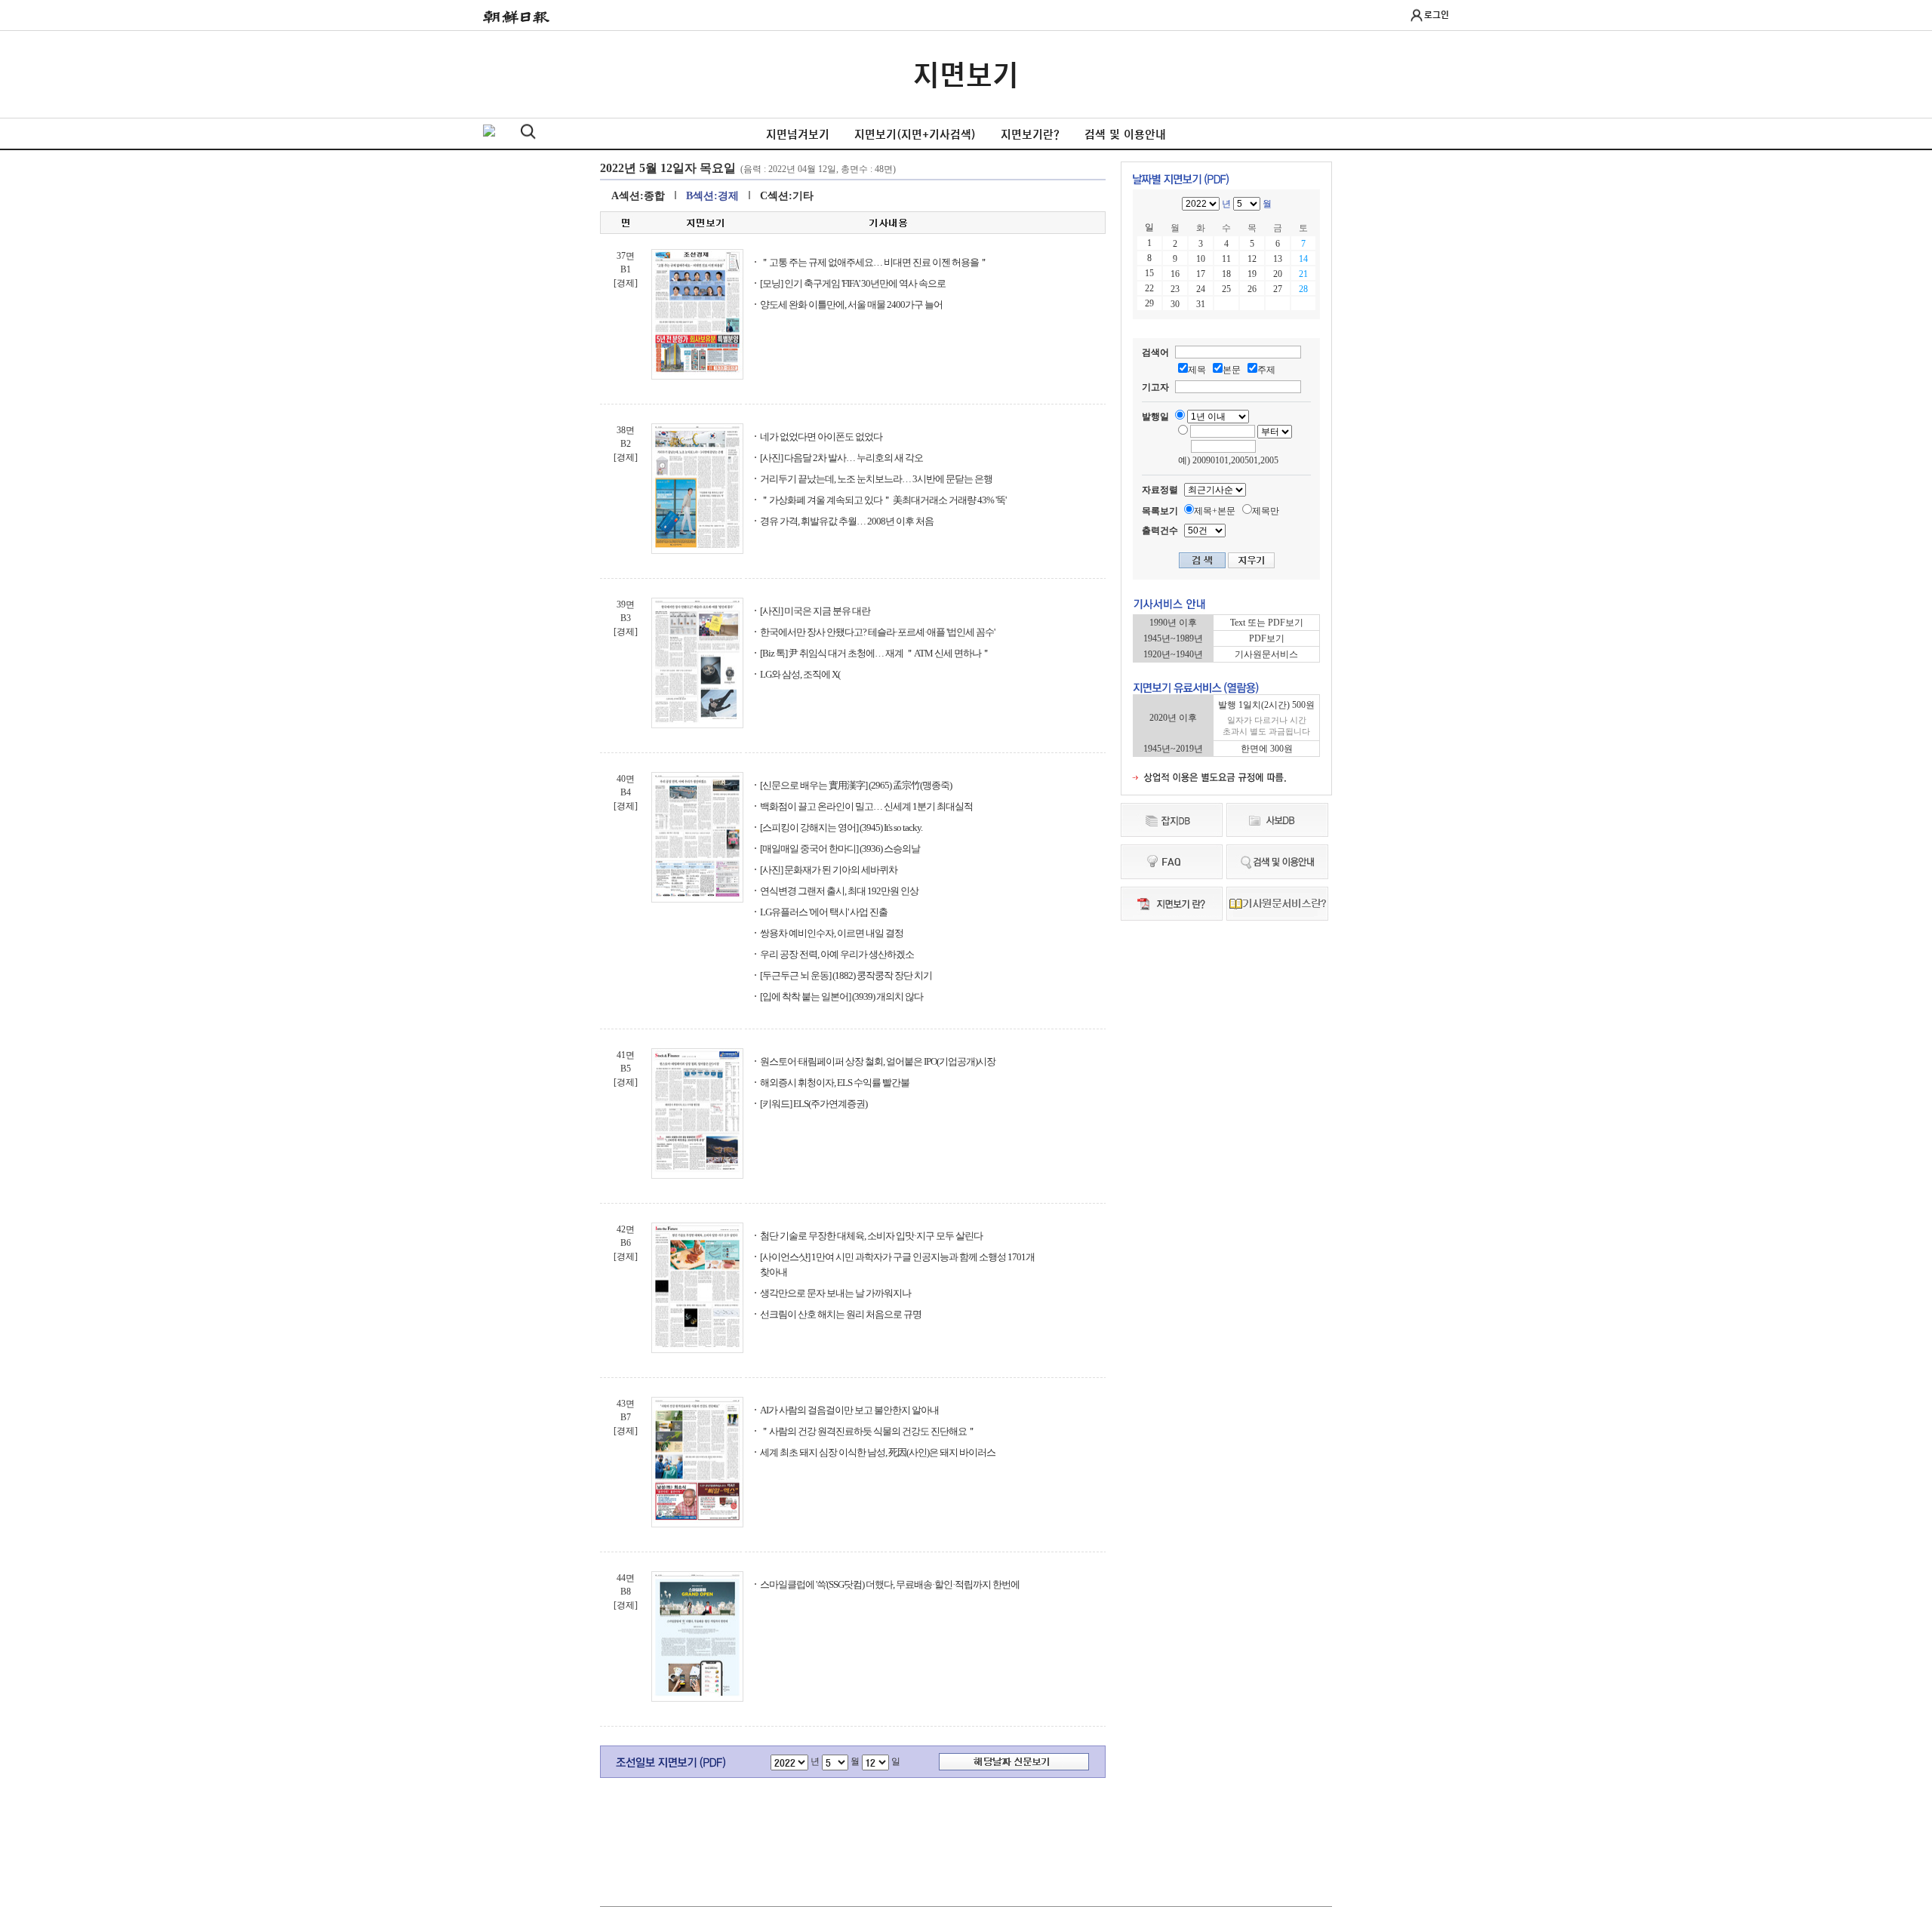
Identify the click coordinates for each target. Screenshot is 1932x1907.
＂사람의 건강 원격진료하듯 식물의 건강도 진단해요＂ (868, 1431)
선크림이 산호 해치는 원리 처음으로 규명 (841, 1314)
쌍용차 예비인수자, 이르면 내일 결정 (832, 933)
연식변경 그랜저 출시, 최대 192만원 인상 (839, 891)
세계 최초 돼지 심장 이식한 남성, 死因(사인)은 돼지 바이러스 (878, 1452)
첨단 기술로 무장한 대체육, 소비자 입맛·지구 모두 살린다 (871, 1236)
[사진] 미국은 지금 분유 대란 (815, 611)
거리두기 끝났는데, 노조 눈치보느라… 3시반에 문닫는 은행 (876, 479)
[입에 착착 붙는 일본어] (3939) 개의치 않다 (841, 997)
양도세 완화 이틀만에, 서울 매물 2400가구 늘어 (851, 305)
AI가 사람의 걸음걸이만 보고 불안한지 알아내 (849, 1410)
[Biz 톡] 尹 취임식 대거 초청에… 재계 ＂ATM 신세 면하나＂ (875, 653)
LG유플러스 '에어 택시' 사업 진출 (824, 912)
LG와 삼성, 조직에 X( (800, 674)
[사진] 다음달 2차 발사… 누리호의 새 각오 (841, 458)
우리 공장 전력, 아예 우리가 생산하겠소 (837, 954)
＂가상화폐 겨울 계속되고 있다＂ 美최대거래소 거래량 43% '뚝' (883, 500)
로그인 (1437, 14)
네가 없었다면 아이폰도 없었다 (821, 437)
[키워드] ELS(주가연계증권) (814, 1104)
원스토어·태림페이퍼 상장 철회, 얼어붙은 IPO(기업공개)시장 (878, 1061)
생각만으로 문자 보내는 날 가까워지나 (835, 1293)
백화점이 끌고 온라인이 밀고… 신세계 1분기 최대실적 (866, 806)
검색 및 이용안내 (1125, 134)
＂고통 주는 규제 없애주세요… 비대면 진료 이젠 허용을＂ (874, 262)
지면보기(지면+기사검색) (915, 134)
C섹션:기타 (787, 196)
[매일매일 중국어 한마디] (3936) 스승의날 (840, 849)
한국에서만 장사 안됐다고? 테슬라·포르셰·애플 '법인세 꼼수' (877, 632)
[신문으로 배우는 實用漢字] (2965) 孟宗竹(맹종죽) (856, 785)
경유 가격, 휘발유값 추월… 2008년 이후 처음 (847, 521)
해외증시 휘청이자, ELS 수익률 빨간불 (835, 1083)
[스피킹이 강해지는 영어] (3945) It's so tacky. (841, 827)
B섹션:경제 (712, 196)
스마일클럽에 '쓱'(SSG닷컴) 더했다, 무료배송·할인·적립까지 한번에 (890, 1584)
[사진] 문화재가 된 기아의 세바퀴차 (829, 870)
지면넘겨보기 (798, 134)
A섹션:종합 (638, 196)
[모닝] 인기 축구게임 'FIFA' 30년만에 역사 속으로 (853, 283)
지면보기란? (1030, 134)
